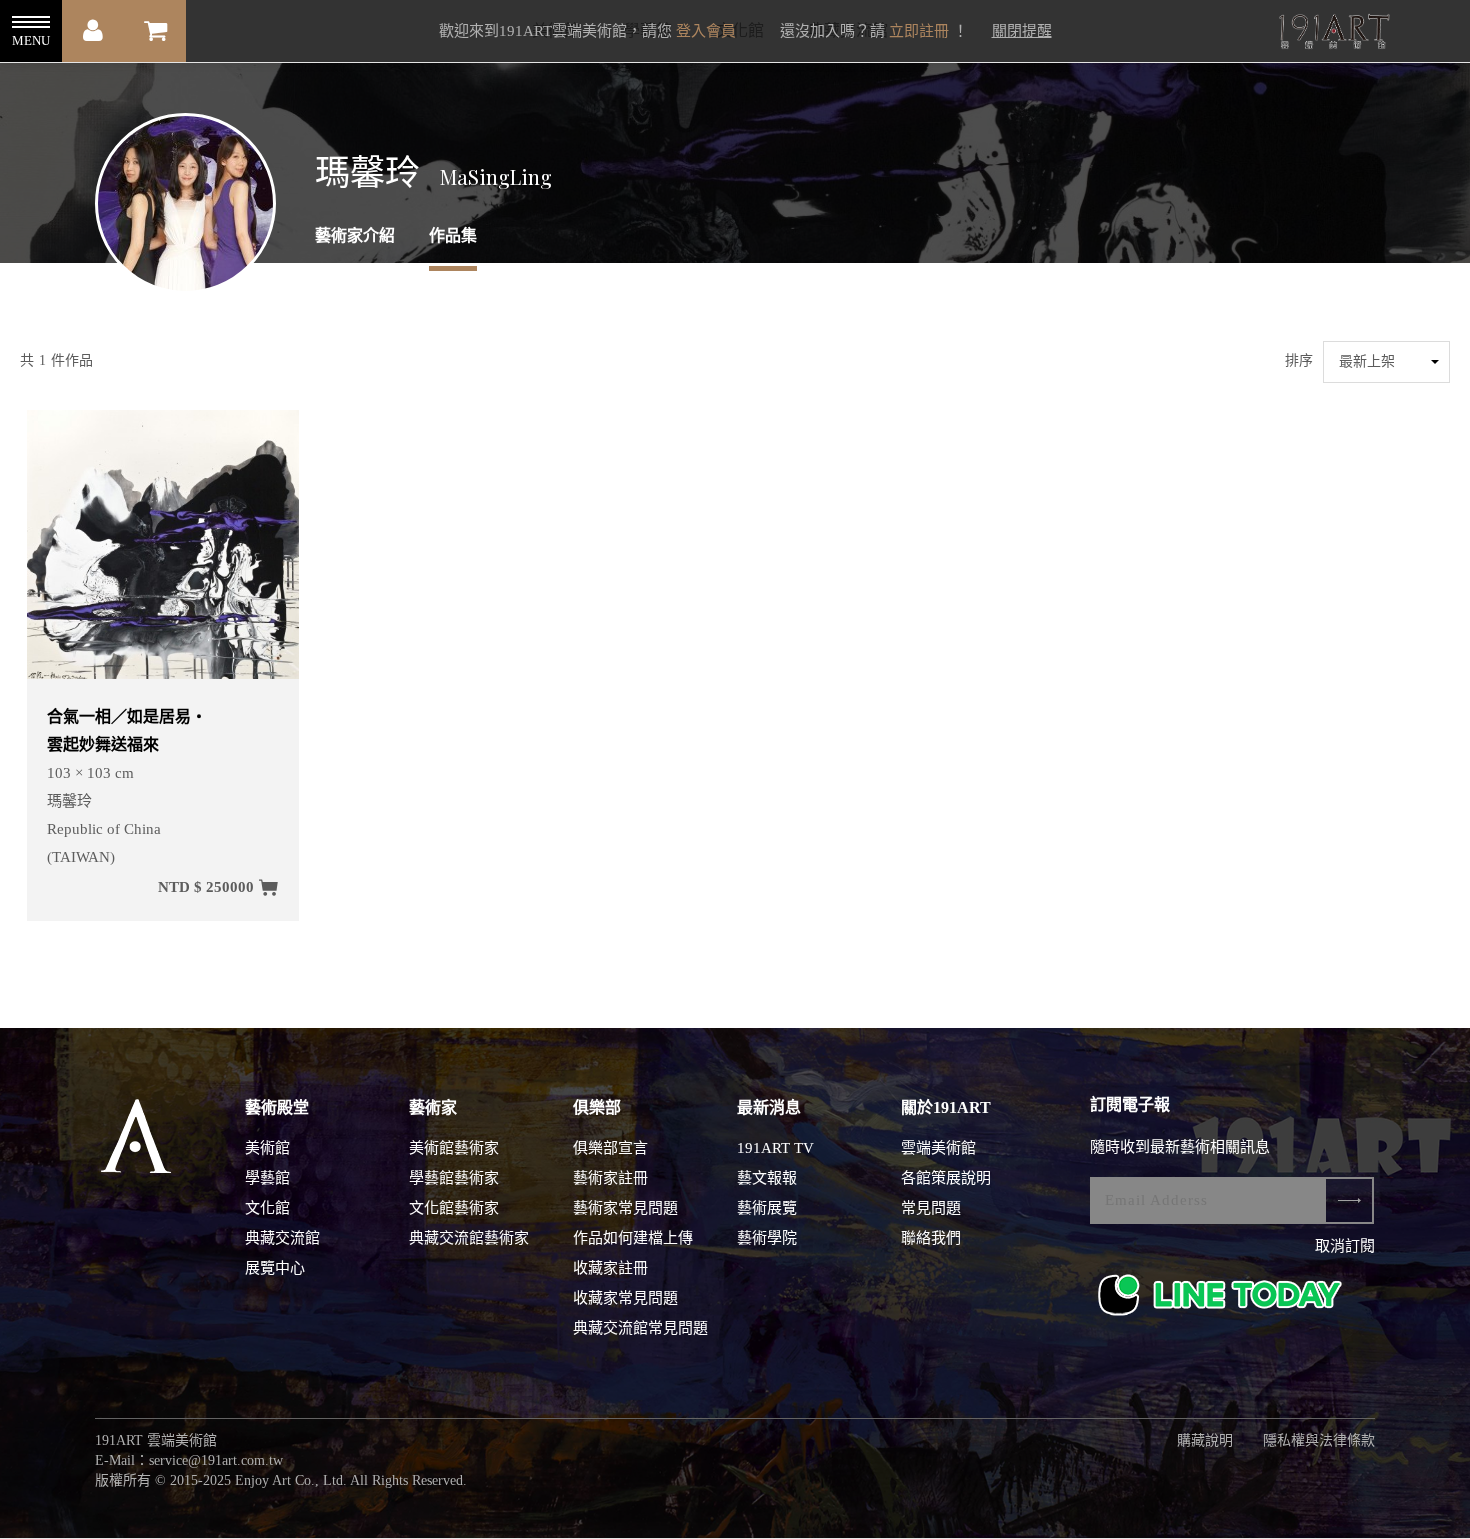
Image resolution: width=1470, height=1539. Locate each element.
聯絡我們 (931, 1238)
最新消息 (769, 1107)
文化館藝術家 (454, 1208)
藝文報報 (767, 1178)
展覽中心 (275, 1268)
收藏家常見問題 (625, 1298)
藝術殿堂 (277, 1107)
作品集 (453, 235)
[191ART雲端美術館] (1332, 33)
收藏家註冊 (610, 1268)
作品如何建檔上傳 (633, 1238)
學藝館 (267, 1178)
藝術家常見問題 (625, 1208)
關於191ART (946, 1107)
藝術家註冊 (610, 1178)
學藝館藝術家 (454, 1178)
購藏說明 (1205, 1440)
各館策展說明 (946, 1178)
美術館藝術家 (454, 1148)
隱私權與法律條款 (1319, 1440)
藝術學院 (767, 1238)
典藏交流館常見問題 (640, 1328)
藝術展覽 (767, 1208)
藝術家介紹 (355, 235)
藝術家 (433, 1107)
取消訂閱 (1345, 1246)
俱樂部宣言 (610, 1148)
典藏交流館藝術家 (469, 1238)
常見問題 (931, 1208)
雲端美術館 (938, 1148)
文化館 (267, 1208)
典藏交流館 (282, 1238)
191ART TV (775, 1148)
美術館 (267, 1148)
